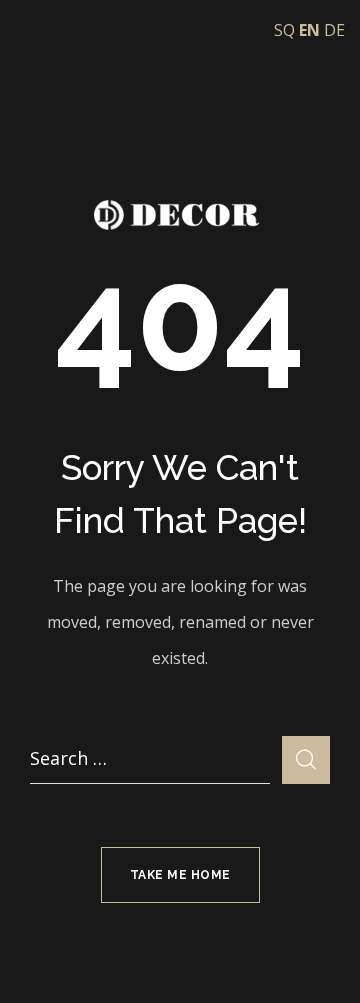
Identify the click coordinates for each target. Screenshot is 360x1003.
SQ (284, 30)
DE (334, 30)
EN (309, 30)
